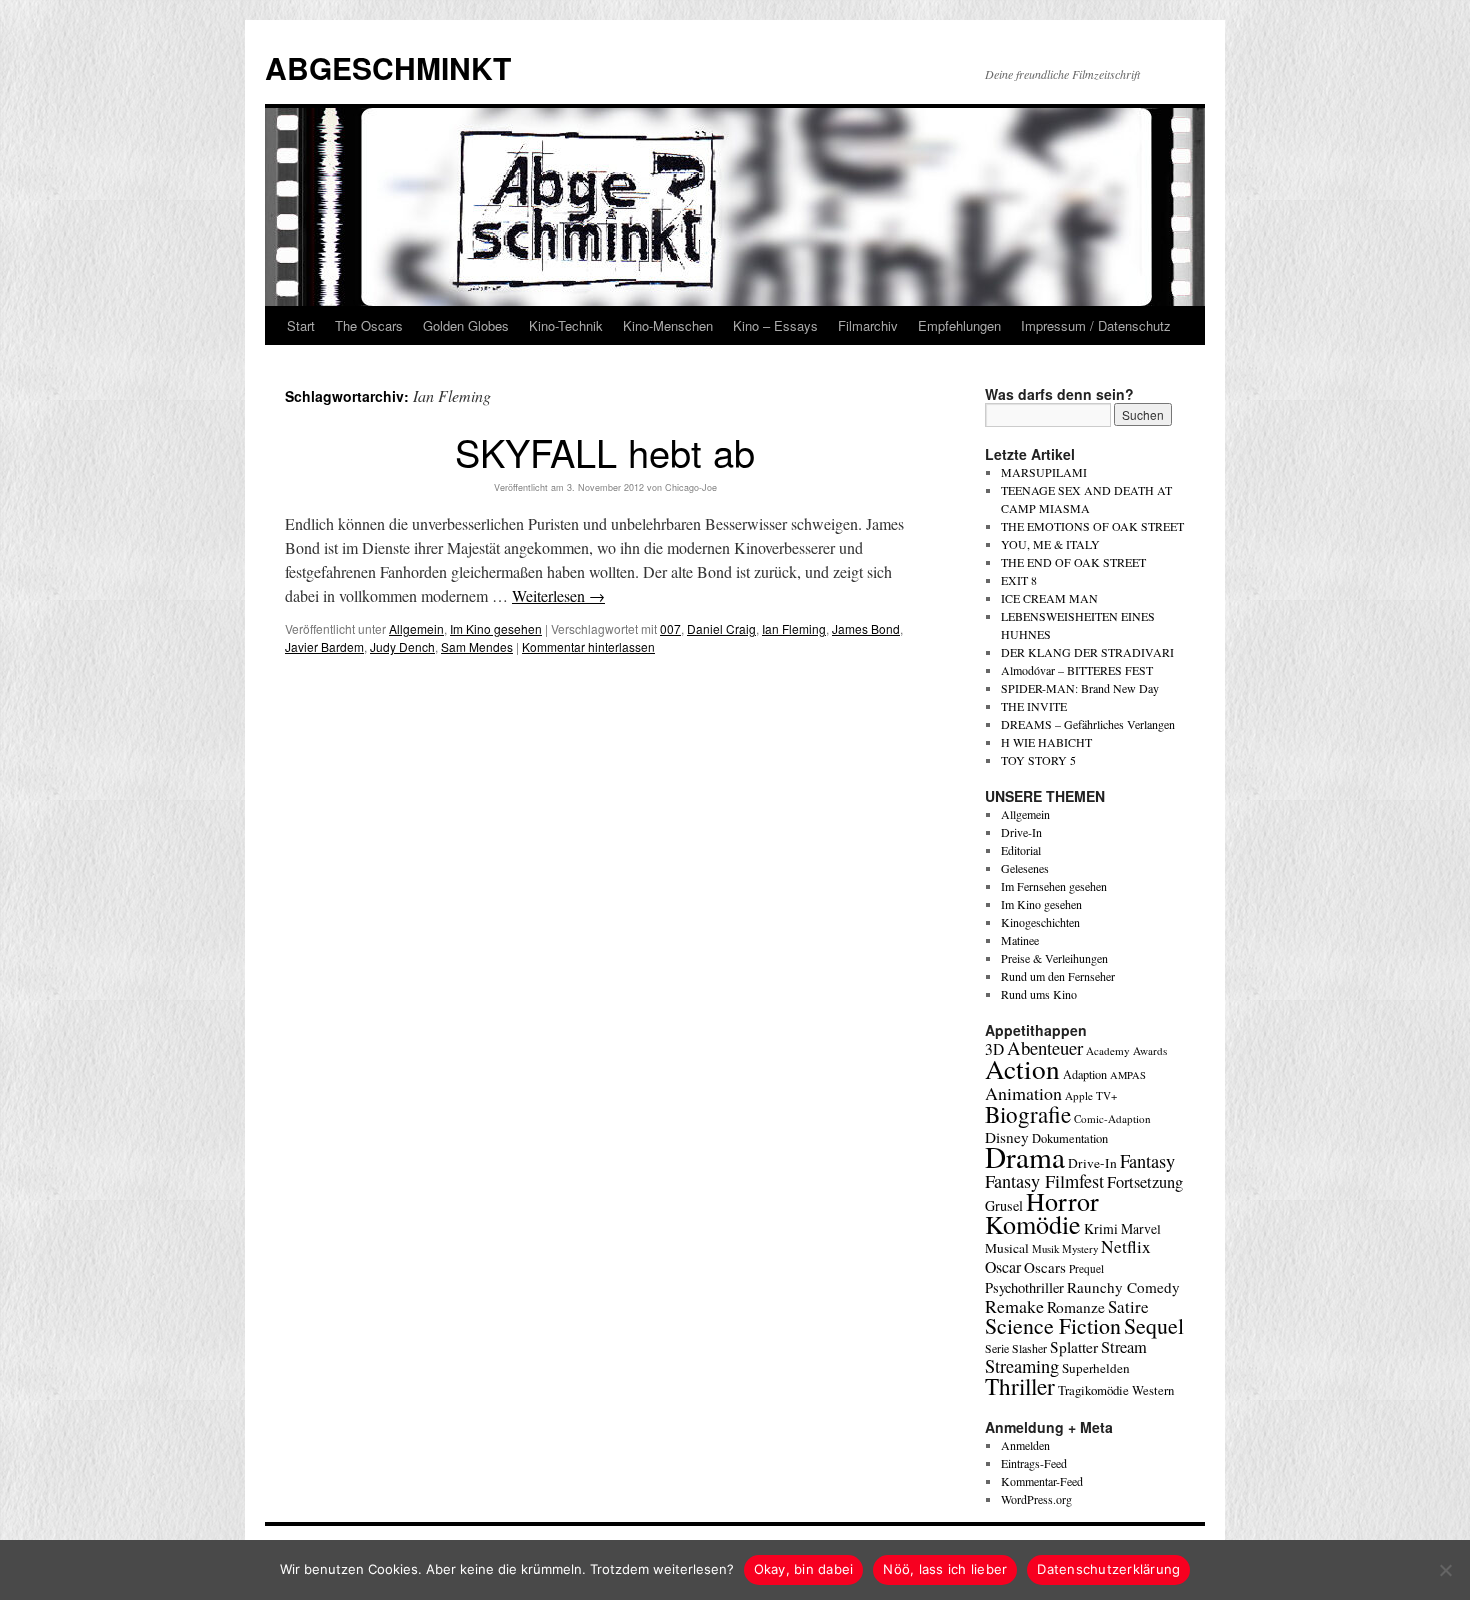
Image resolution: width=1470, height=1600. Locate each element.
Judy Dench (402, 646)
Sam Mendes (477, 646)
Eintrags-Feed (1034, 1463)
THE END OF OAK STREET (1073, 562)
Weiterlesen (558, 595)
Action (1022, 1068)
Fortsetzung (1145, 1182)
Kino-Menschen (668, 325)
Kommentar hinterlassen (588, 646)
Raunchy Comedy (1123, 1287)
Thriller (1020, 1386)
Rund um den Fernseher (1058, 976)
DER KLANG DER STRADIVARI (1087, 652)
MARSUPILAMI (1044, 472)
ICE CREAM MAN (1049, 598)
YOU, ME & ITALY (1050, 544)
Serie (997, 1348)
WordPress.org (1036, 1499)
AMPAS (1128, 1075)
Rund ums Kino (1039, 994)
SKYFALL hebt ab (605, 451)
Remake (1014, 1306)
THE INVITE (1034, 706)
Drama (1025, 1156)
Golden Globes (466, 325)
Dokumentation (1070, 1138)
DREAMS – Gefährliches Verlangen (1088, 724)
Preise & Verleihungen (1054, 958)
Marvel (1141, 1228)
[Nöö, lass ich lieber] (1445, 1570)
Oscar (1003, 1266)
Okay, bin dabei (804, 1569)
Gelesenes (1025, 868)
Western (1153, 1390)
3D (994, 1049)
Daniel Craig (721, 628)
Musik (1045, 1248)
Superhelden (1096, 1368)
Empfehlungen (959, 325)
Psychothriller (1024, 1287)
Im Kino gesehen (496, 628)
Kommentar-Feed (1042, 1481)
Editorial (1021, 850)
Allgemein (416, 628)
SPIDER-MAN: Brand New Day (1080, 688)
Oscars (1045, 1267)
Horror (1062, 1200)
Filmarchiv (868, 325)
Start (301, 325)
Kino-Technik (566, 325)
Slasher (1029, 1348)
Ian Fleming (794, 628)
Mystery (1080, 1248)
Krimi (1101, 1228)
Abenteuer (1045, 1047)
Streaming (1022, 1366)
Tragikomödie (1093, 1390)
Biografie (1028, 1114)
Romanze (1076, 1307)
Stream (1124, 1347)
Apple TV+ (1091, 1095)
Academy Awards (1126, 1050)
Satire (1128, 1306)
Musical (1007, 1248)
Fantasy (1147, 1161)
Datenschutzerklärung (1108, 1569)
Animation (1023, 1093)
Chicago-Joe (691, 487)
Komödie (1033, 1223)
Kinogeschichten (1040, 922)
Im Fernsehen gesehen (1054, 886)
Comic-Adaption (1112, 1118)
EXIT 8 (1019, 580)
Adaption (1085, 1074)
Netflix (1126, 1246)
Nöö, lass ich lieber (945, 1569)
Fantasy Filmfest (1044, 1181)
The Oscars (369, 325)
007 (670, 628)
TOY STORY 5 (1038, 760)
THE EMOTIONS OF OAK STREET (1092, 526)
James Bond (866, 628)
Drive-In (1021, 832)
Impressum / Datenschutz (1096, 325)
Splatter (1074, 1347)
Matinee (1020, 940)
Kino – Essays (775, 325)
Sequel (1154, 1325)
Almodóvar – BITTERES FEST (1077, 670)
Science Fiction (1053, 1325)
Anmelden (1025, 1445)
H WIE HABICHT (1046, 742)
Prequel (1086, 1268)
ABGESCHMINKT (388, 67)
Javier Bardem (324, 646)
